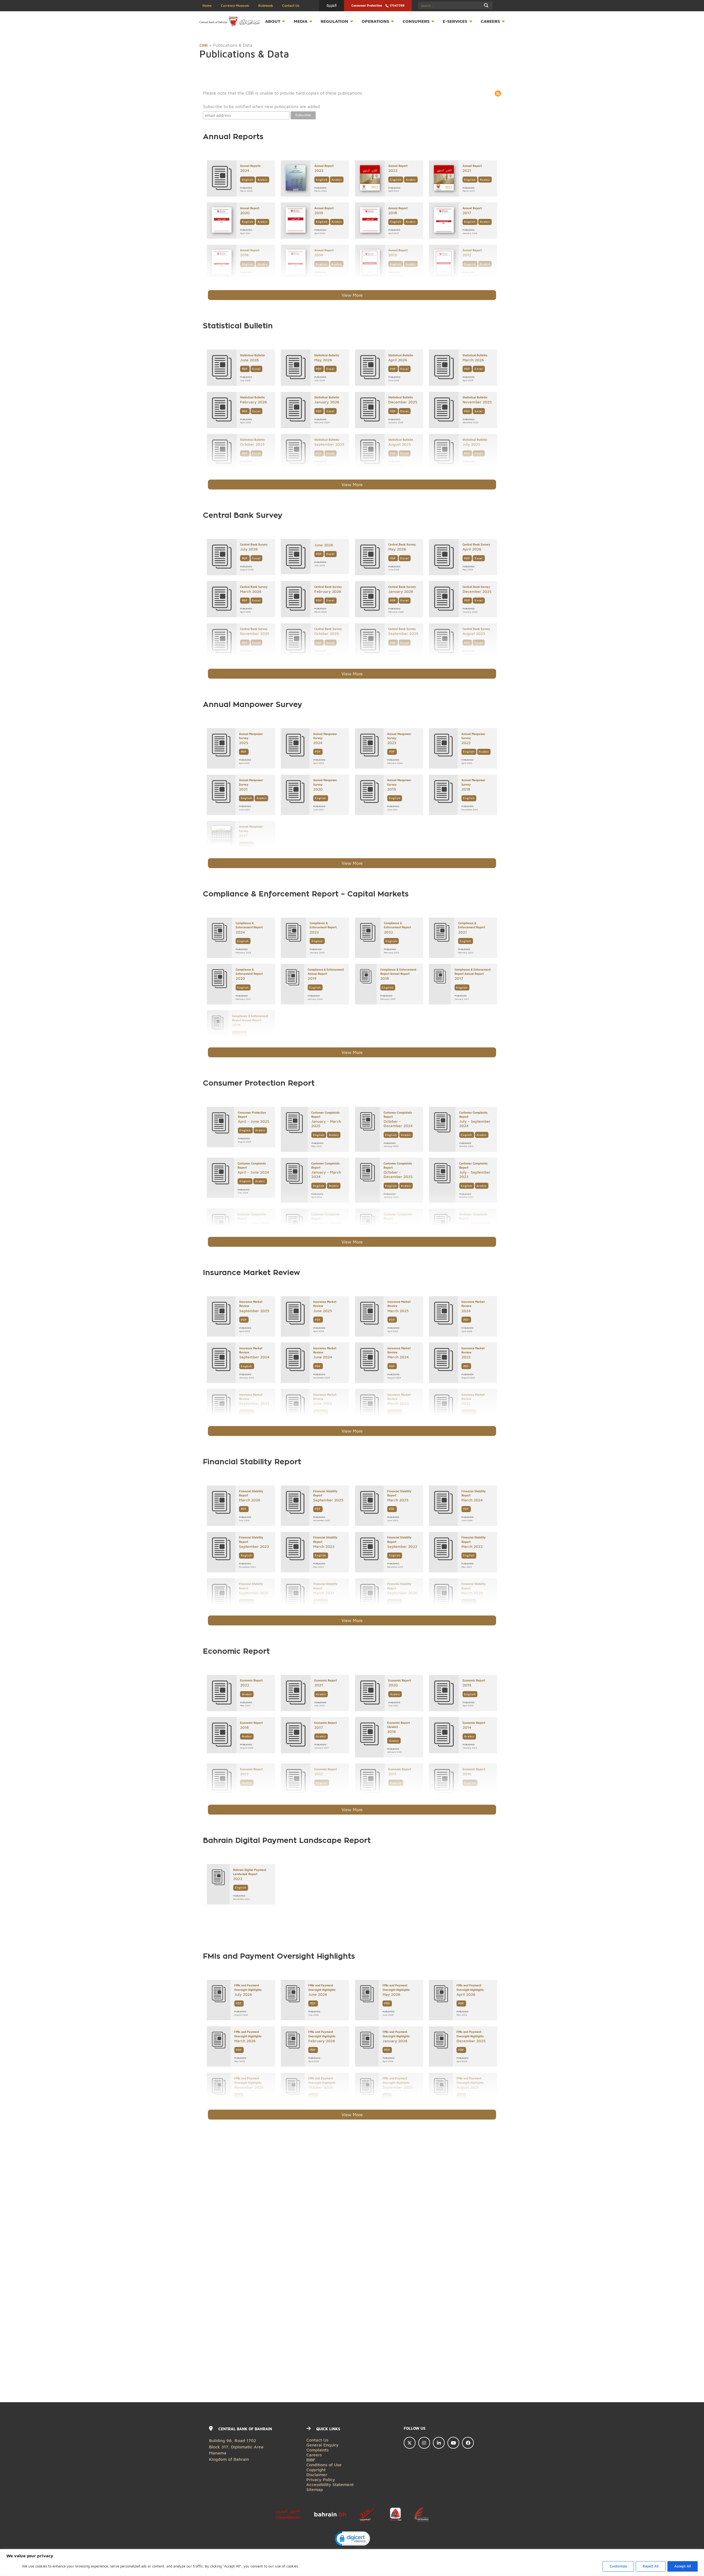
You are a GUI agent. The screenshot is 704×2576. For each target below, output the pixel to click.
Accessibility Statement (330, 2484)
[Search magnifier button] (486, 5)
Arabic (263, 180)
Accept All (683, 2566)
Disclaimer (317, 2474)
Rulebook (266, 6)
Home (207, 6)
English (248, 180)
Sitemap (315, 2489)
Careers (490, 21)
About (273, 21)
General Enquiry (322, 2445)
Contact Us (291, 6)
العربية (332, 5)
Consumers (416, 21)
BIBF (311, 2460)
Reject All (651, 2566)
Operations (375, 21)
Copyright (316, 2469)
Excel (256, 369)
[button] (352, 2539)
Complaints (317, 2450)
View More (352, 295)
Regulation (334, 21)
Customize (618, 2566)
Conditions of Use (324, 2464)
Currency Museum (235, 6)
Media (301, 21)
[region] (352, 2563)
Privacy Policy (321, 2479)
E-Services (455, 21)
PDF (245, 369)
